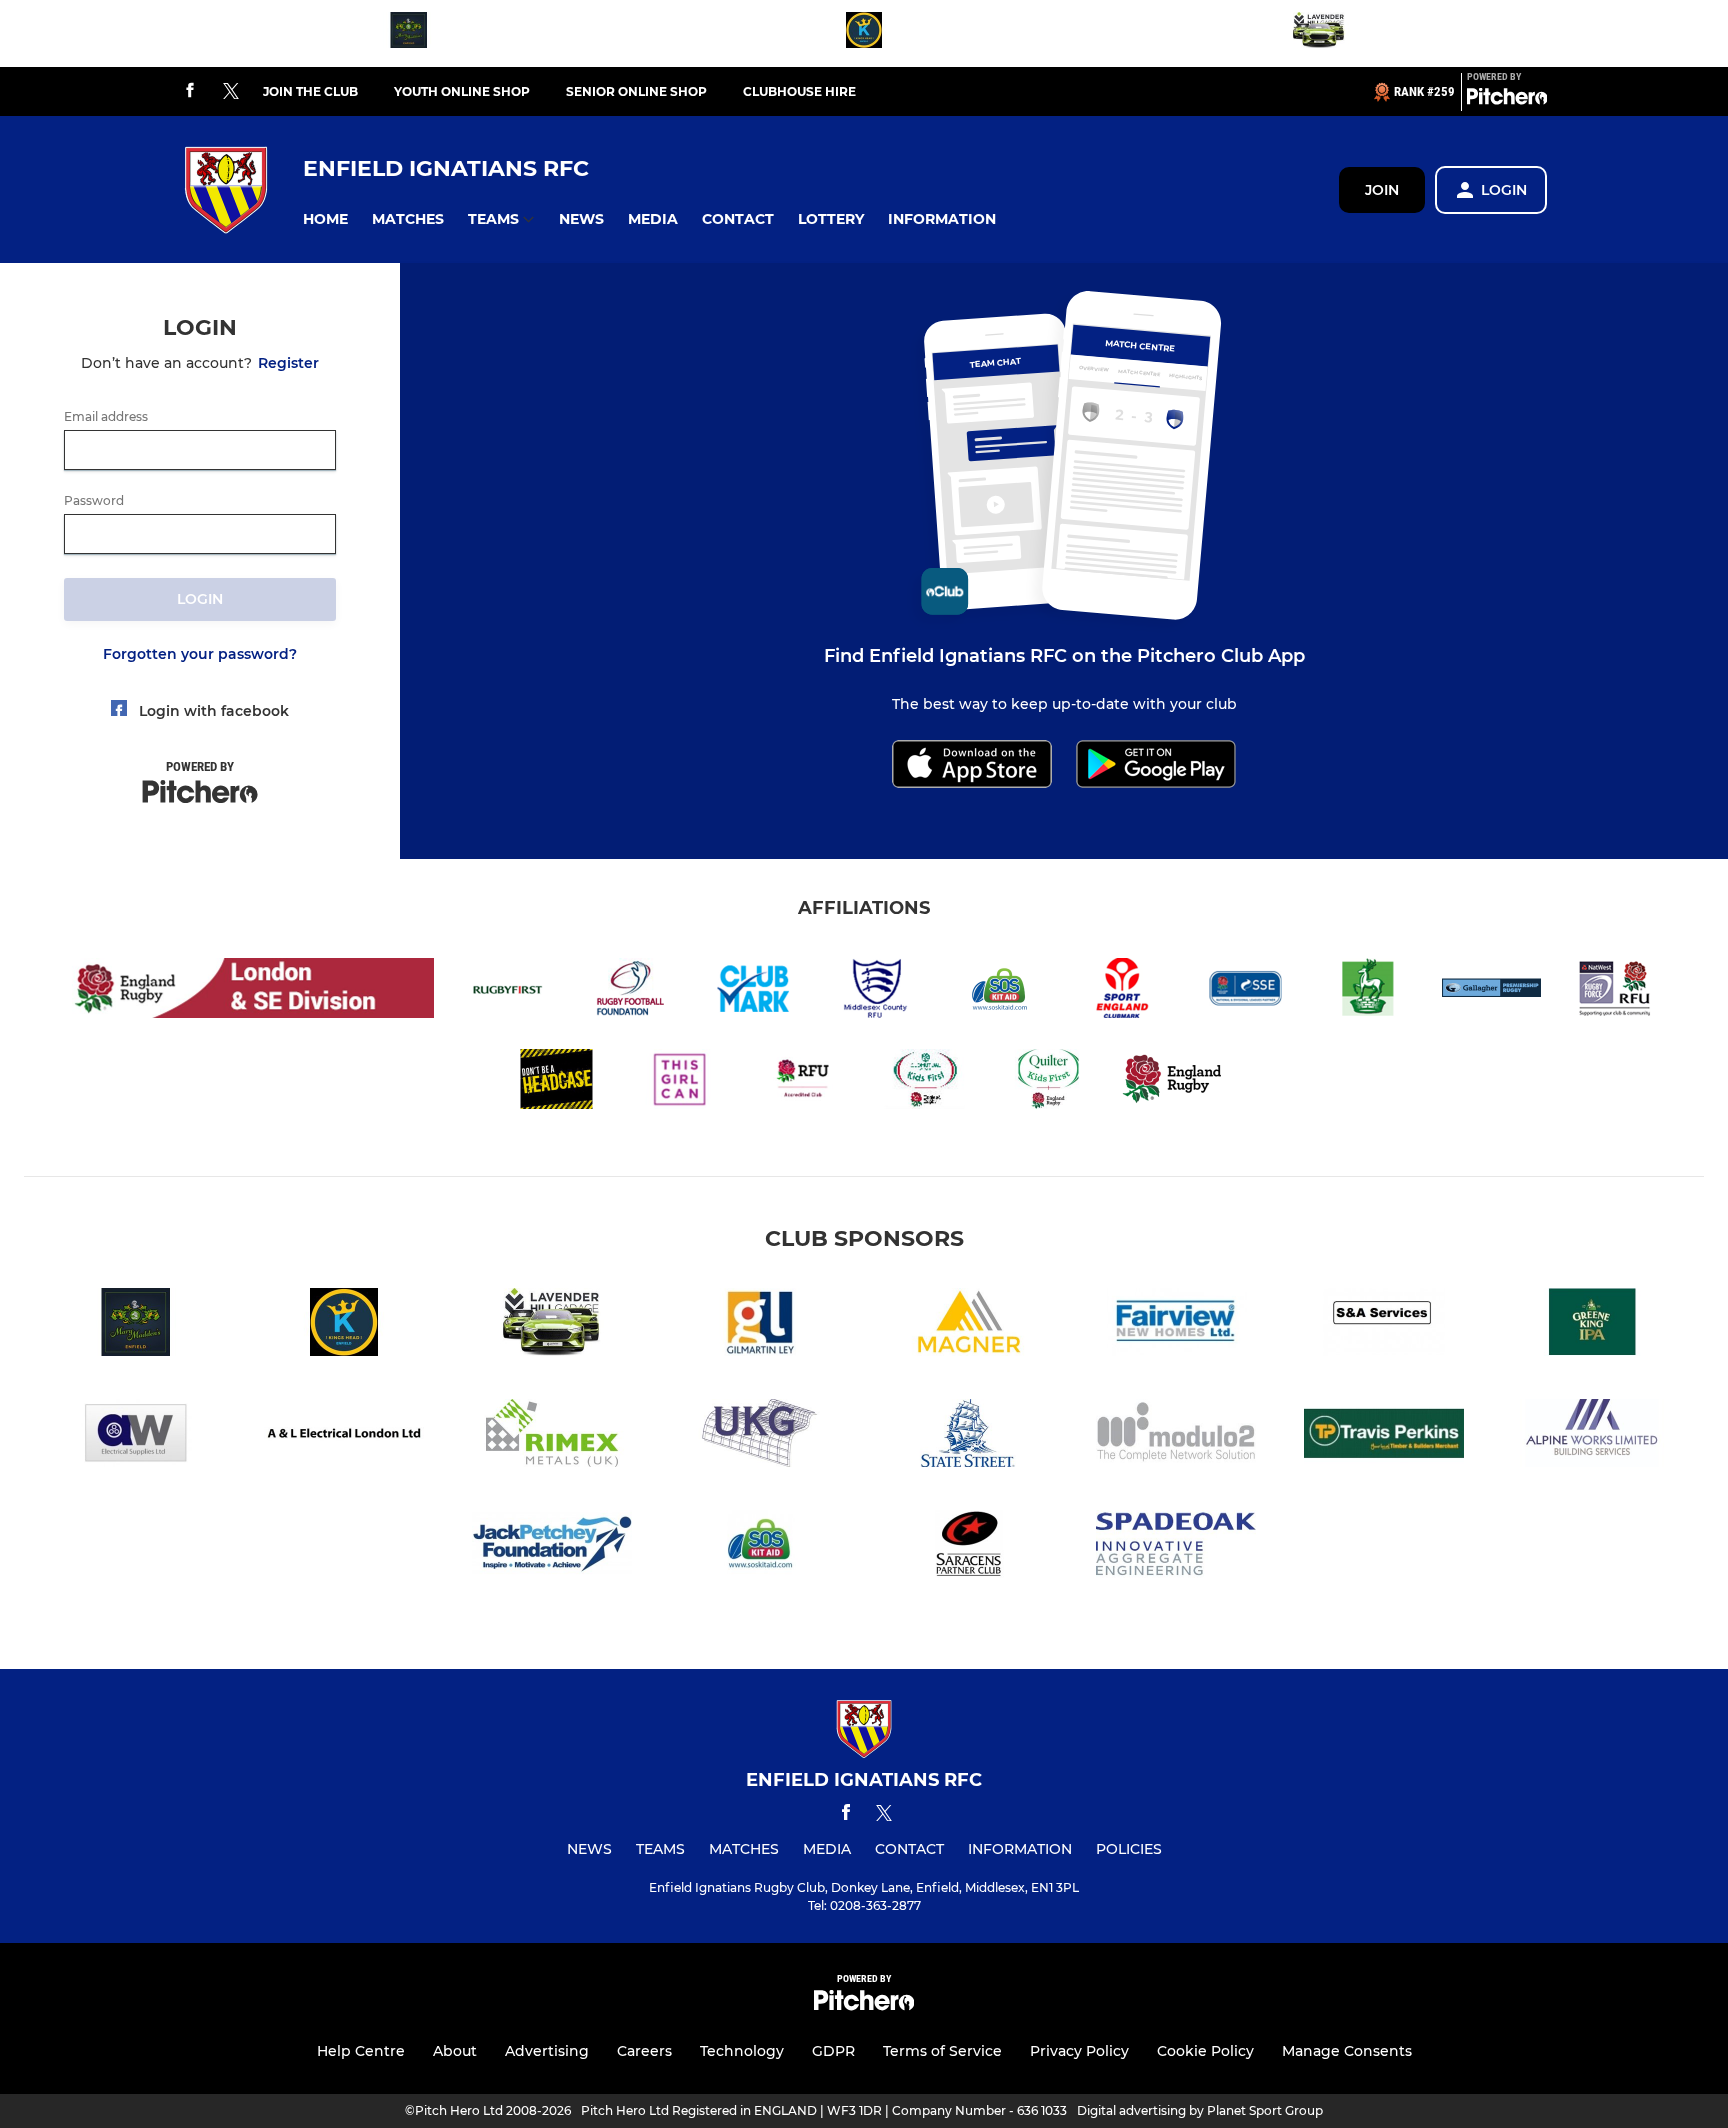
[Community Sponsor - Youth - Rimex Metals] (552, 1436)
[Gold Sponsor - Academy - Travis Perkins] (1384, 1436)
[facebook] (190, 91)
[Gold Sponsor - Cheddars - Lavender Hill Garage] (1319, 33)
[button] (325, 219)
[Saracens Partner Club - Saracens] (968, 1547)
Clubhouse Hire (799, 91)
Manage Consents (1347, 2051)
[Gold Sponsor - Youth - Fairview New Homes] (1176, 1325)
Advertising (547, 2051)
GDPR (833, 2051)
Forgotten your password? (200, 654)
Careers (644, 2051)
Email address (106, 417)
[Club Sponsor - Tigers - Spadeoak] (1176, 1547)
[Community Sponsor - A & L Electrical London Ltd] (344, 1436)
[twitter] (231, 92)
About (455, 2051)
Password (94, 501)
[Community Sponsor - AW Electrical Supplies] (136, 1436)
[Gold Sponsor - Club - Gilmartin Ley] (760, 1325)
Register (288, 363)
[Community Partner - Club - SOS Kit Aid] (760, 1547)
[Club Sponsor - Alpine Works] (1592, 1436)
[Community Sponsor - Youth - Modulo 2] (1176, 1436)
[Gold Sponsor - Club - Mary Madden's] (409, 33)
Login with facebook (214, 711)
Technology (742, 2051)
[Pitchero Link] (1507, 100)
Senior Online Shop (636, 91)
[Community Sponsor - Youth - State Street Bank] (968, 1436)
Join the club (310, 91)
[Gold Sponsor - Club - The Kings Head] (864, 33)
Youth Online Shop (462, 91)
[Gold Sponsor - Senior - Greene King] (1592, 1325)
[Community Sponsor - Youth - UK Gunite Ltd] (760, 1436)
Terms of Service (942, 2051)
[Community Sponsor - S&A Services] (1384, 1325)
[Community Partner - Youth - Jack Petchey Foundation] (552, 1547)
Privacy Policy (1079, 2051)
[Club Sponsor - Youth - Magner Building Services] (968, 1325)
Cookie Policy (1205, 2051)
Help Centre (361, 2051)
